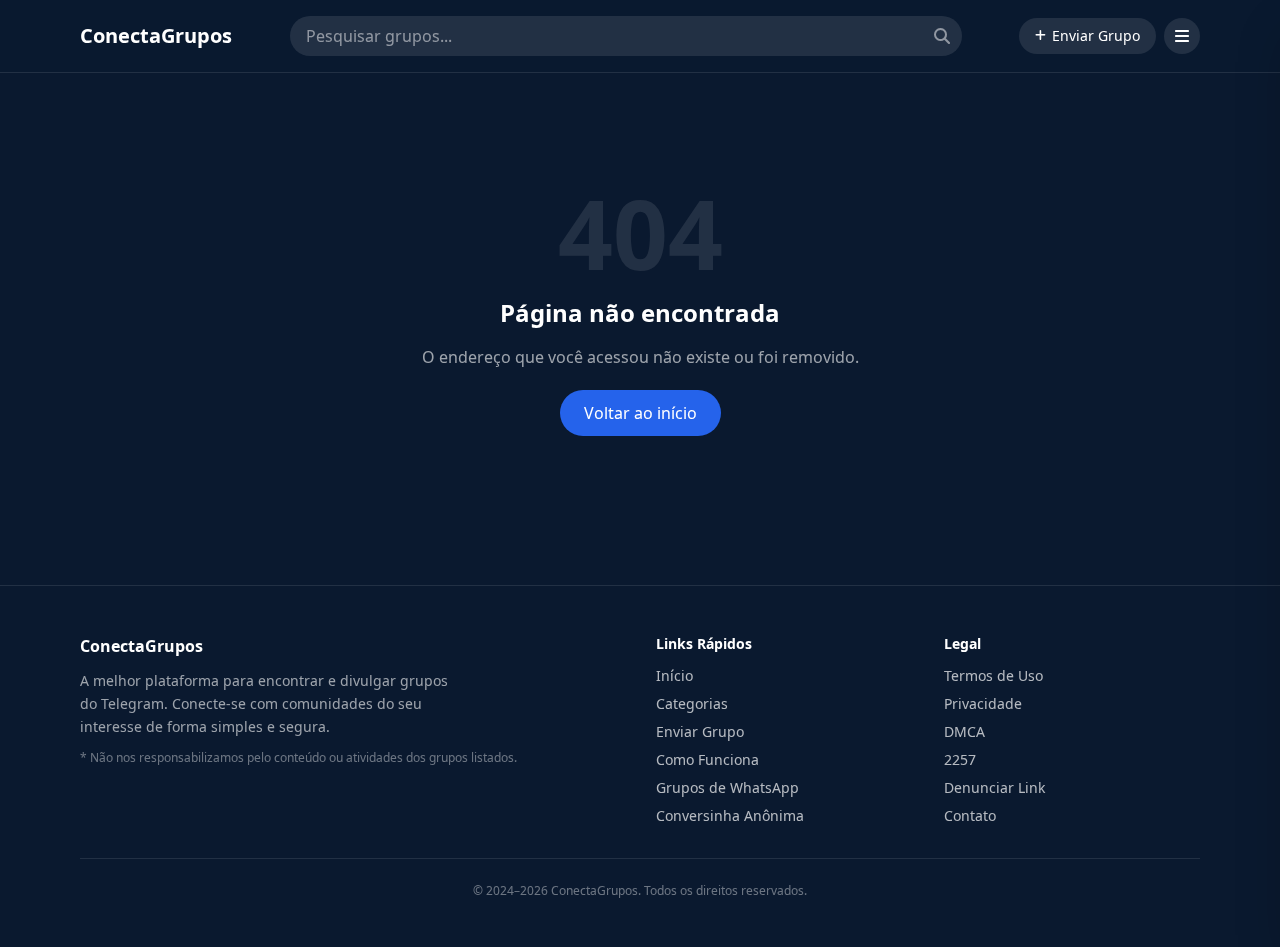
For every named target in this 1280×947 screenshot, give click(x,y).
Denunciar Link (994, 787)
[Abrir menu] (1182, 36)
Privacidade (983, 703)
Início (674, 675)
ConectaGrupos (156, 35)
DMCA (964, 731)
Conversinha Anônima (730, 815)
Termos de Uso (993, 675)
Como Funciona (707, 759)
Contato (970, 815)
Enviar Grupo (1096, 35)
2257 (960, 759)
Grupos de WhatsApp (727, 787)
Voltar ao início (640, 413)
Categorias (692, 703)
